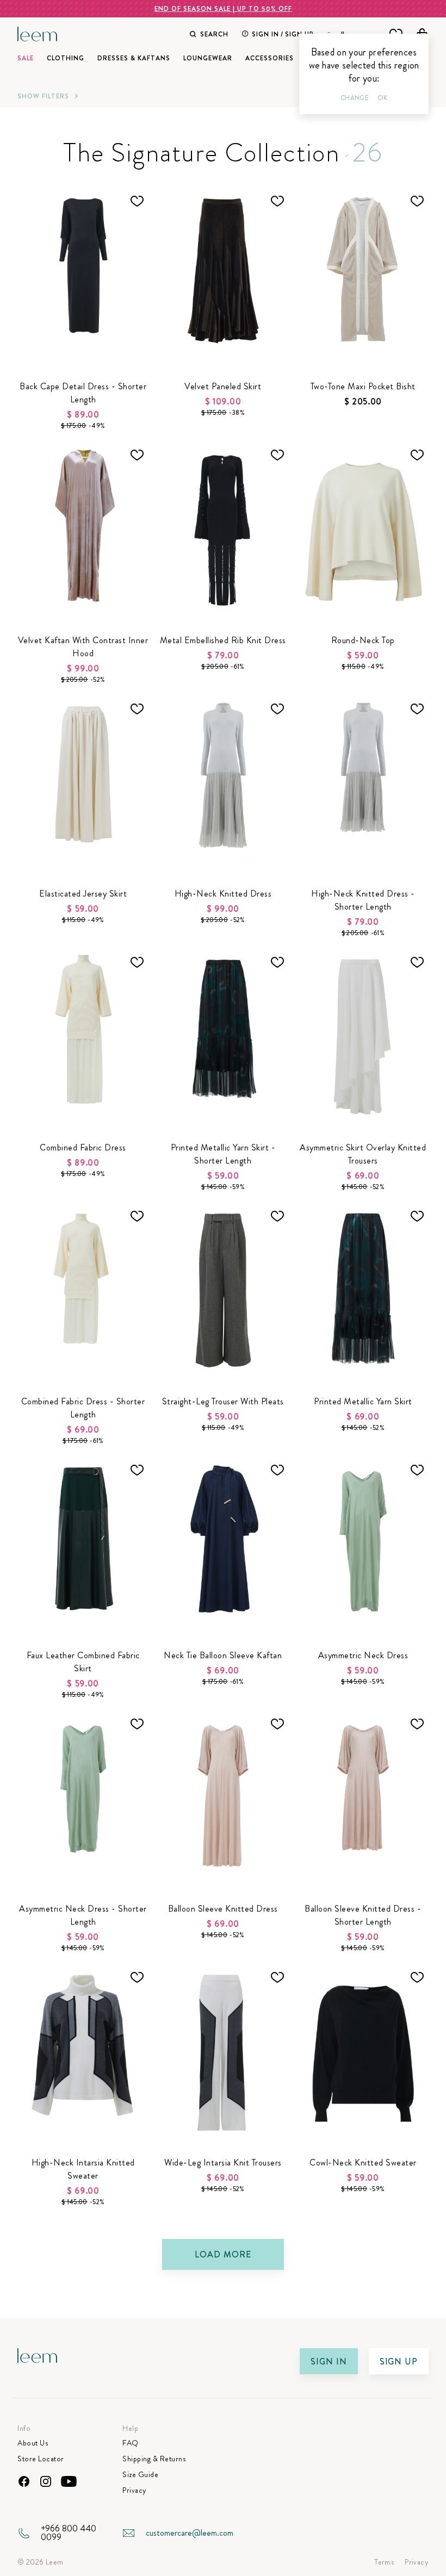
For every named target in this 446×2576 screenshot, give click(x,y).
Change (355, 98)
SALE (26, 58)
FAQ (131, 2443)
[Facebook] (24, 2481)
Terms (384, 2562)
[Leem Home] (38, 33)
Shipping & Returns (154, 2459)
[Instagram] (46, 2481)
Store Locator (41, 2459)
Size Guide (140, 2475)
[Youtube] (69, 2481)
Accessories (270, 58)
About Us (33, 2443)
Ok (382, 98)
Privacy (135, 2490)
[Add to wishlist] (137, 201)
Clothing (66, 58)
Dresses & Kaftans (134, 58)
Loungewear (208, 58)
